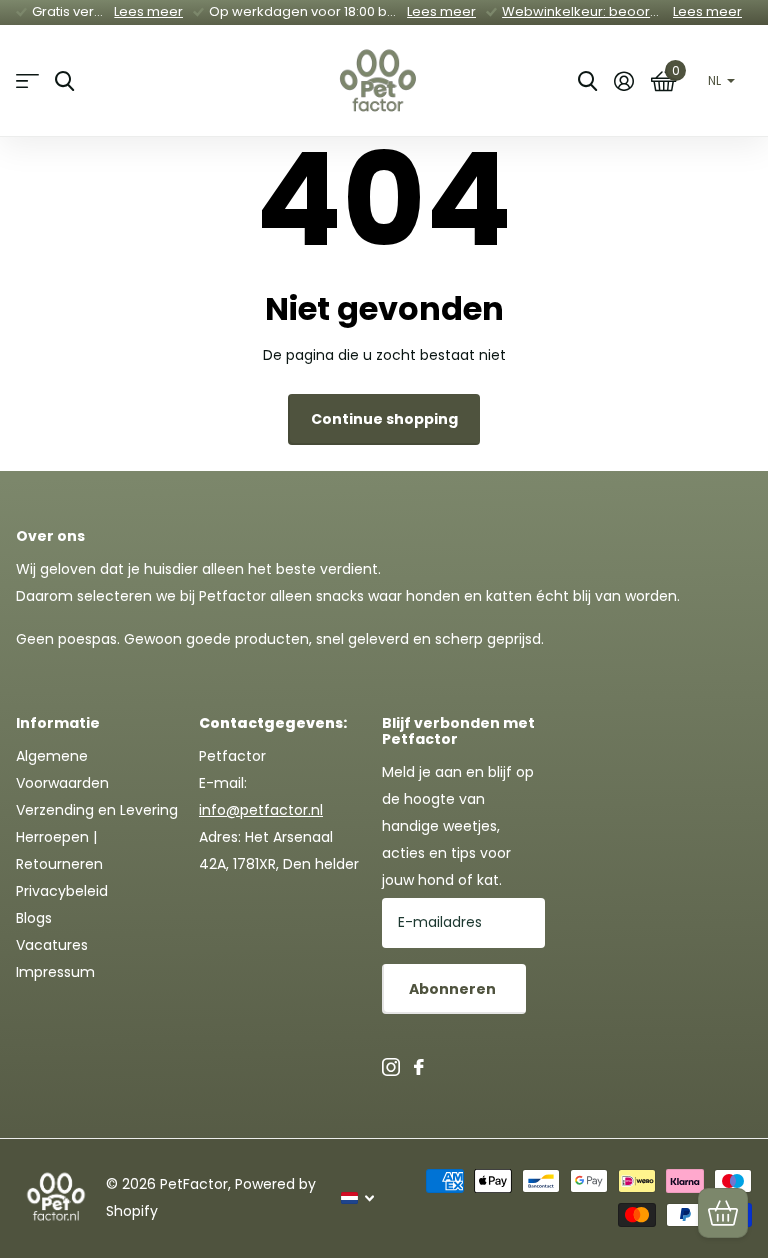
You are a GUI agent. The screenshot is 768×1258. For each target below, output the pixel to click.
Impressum (55, 972)
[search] (64, 81)
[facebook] (419, 1067)
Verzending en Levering (97, 810)
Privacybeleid (62, 891)
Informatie (58, 723)
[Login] (623, 81)
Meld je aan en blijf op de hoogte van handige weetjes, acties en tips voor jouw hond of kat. (458, 826)
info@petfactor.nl (261, 810)
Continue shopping (384, 419)
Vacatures (52, 945)
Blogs (34, 918)
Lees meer (148, 11)
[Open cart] (723, 1213)
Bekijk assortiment (27, 81)
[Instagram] (391, 1067)
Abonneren (454, 989)
